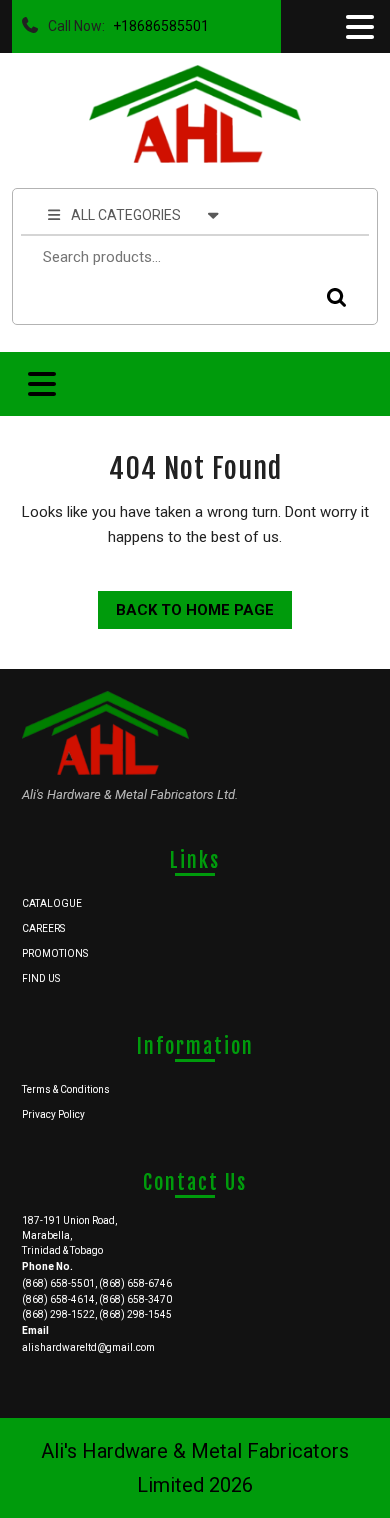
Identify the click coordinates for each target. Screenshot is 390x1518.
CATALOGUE (52, 903)
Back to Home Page (186, 605)
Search (332, 297)
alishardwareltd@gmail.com (88, 1347)
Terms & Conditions (66, 1089)
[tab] (358, 27)
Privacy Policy (53, 1114)
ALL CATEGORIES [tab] (126, 215)
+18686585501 (157, 21)
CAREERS (43, 928)
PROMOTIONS (55, 953)
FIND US (41, 978)
